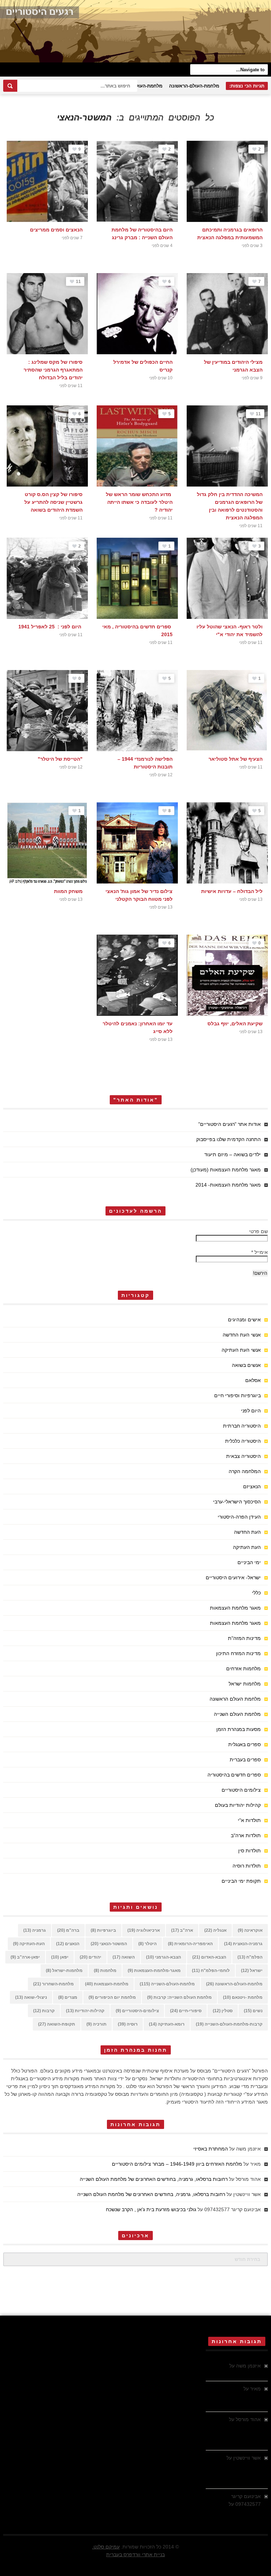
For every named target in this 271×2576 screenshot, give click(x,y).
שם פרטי (258, 1231)
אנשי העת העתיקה (241, 1350)
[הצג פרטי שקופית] (135, 31)
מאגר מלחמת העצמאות (235, 1608)
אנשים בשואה (246, 1365)
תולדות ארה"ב (246, 1835)
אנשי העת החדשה (242, 1335)
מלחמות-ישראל (64, 1971)
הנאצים (68, 1944)
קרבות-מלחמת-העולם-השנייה (229, 2024)
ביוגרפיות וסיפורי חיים (237, 1395)
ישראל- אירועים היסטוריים (233, 1577)
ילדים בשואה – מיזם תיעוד (233, 1154)
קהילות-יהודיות (85, 2011)
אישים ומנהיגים (244, 1320)
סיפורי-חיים (186, 2011)
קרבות (44, 2011)
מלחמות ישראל (245, 1684)
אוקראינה (250, 1930)
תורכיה (97, 2024)
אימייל (260, 1252)
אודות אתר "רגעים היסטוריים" (230, 1124)
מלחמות (105, 1971)
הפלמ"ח (250, 1957)
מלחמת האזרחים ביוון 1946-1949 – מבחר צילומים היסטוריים (177, 2164)
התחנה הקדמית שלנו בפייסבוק (228, 1139)
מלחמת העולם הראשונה (235, 1699)
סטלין (223, 2011)
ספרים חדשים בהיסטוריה (234, 1775)
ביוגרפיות (103, 1930)
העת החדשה (247, 1532)
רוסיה (128, 2024)
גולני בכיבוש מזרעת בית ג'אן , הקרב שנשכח (151, 2209)
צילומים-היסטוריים (137, 2011)
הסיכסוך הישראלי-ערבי (237, 1502)
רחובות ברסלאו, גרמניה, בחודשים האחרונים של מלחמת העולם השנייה (154, 2179)
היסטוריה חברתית (242, 1426)
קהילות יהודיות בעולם (238, 1805)
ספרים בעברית (245, 1760)
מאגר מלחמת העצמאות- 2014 (228, 1185)
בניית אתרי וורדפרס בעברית (135, 2554)
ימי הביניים (249, 1562)
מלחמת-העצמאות (107, 1984)
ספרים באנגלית (245, 1744)
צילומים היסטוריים (241, 1790)
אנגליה (215, 1930)
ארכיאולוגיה (144, 1930)
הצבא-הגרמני (164, 1957)
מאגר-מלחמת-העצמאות (154, 1971)
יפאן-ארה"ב (25, 1957)
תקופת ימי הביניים (241, 1881)
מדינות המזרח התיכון (238, 1653)
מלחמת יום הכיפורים (112, 1997)
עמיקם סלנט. (106, 2547)
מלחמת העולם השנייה (237, 1714)
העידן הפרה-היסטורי (239, 1517)
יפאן (60, 1957)
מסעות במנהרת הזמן (239, 1729)
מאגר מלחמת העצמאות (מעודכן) (226, 1170)
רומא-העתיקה (167, 2024)
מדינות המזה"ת (244, 1638)
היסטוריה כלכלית (243, 1441)
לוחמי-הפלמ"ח (211, 1971)
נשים (253, 2011)
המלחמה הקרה (245, 1471)
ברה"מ (68, 1930)
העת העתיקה (247, 1547)
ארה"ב (182, 1930)
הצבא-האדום (209, 1957)
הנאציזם (252, 1486)
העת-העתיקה (29, 1944)
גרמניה (35, 1930)
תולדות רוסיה (247, 1866)
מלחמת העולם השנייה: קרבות (179, 1997)
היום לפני (251, 1411)
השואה (124, 1957)
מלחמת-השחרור (53, 1984)
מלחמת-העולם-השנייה (139, 86)
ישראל (252, 1971)
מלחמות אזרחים (243, 1669)
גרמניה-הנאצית (243, 1944)
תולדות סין (249, 1851)
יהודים (91, 1957)
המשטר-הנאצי (109, 1944)
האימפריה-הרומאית (190, 1944)
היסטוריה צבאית (243, 1456)
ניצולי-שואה (31, 1997)
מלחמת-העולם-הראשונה (194, 86)
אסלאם (253, 1380)
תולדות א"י (249, 1820)
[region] (135, 31)
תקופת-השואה (57, 2024)
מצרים (68, 1997)
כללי (256, 1593)
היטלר (147, 1944)
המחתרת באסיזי (211, 2149)
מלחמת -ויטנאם (243, 1997)
